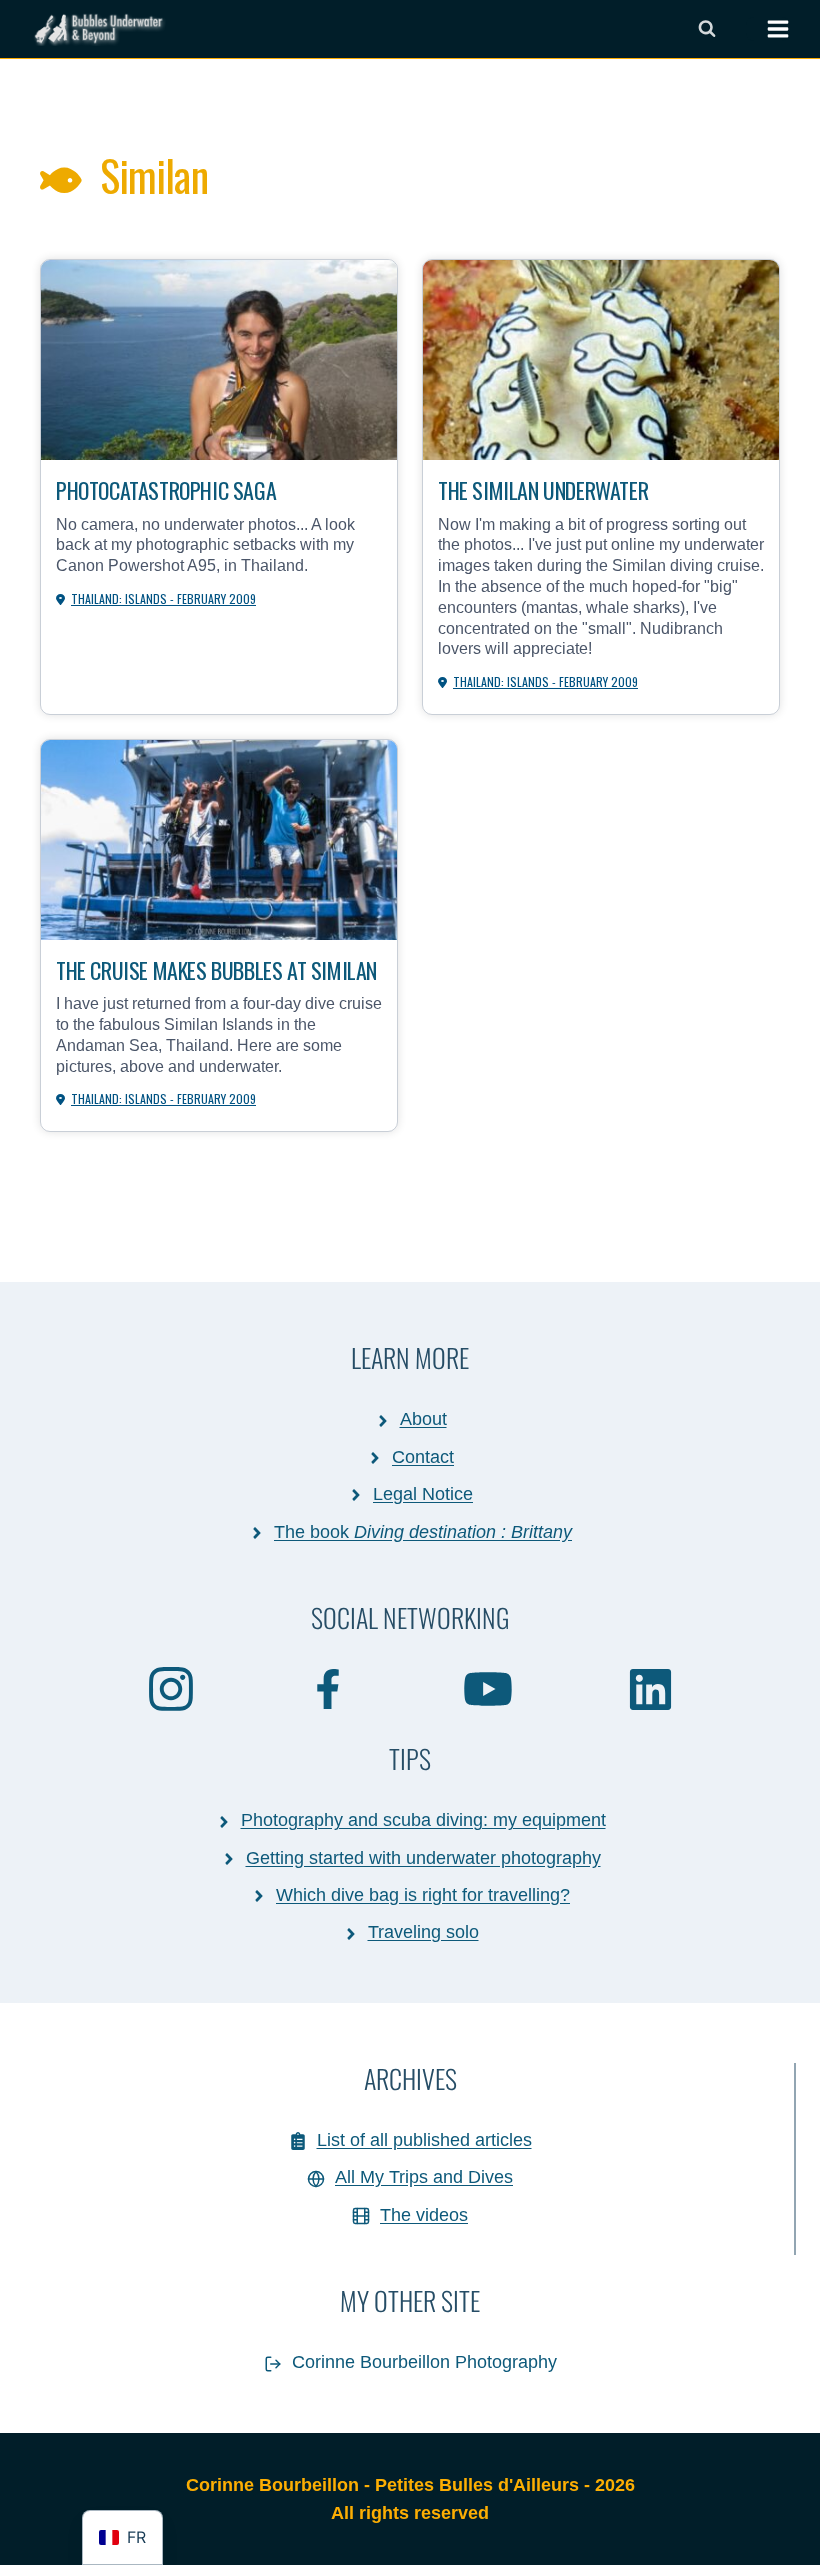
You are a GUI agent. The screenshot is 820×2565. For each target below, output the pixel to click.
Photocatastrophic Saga (166, 489)
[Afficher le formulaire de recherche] (707, 29)
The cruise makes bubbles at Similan (216, 969)
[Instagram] (171, 1688)
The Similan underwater (543, 489)
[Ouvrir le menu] (768, 29)
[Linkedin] (650, 1688)
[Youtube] (489, 1688)
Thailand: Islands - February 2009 (163, 598)
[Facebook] (329, 1688)
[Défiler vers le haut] (763, 2528)
